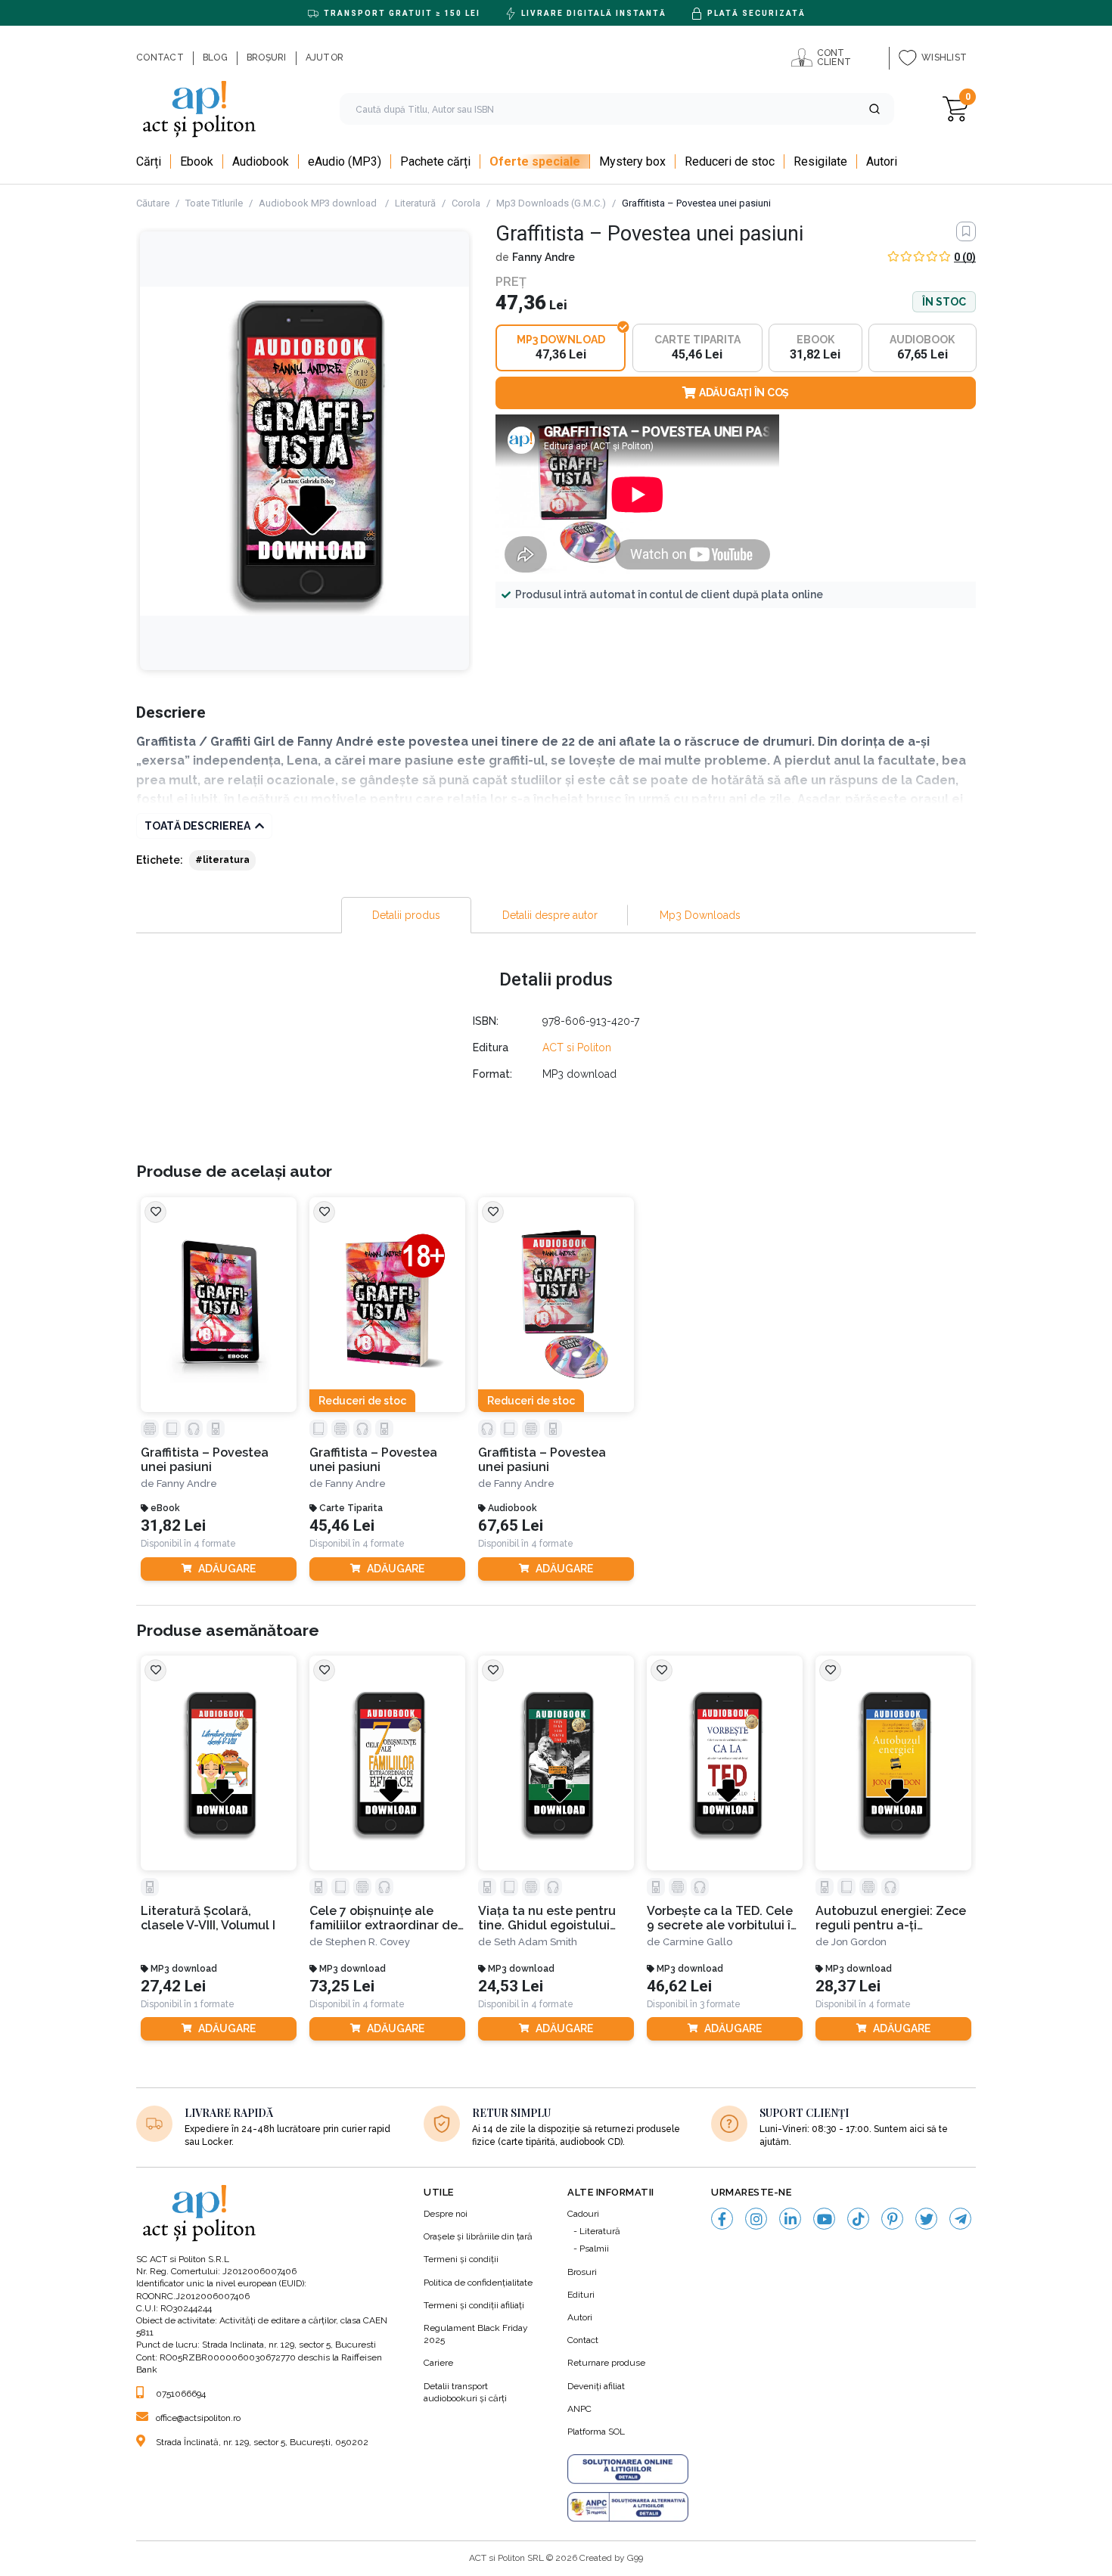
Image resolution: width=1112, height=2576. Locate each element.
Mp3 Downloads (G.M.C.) (551, 203)
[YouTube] (824, 2219)
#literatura (222, 860)
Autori (580, 2317)
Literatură (415, 203)
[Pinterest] (892, 2219)
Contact (583, 2340)
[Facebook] (722, 2219)
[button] (874, 109)
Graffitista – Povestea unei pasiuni (205, 1460)
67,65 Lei (511, 1526)
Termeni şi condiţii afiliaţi (474, 2305)
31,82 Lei (173, 1526)
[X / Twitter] (926, 2219)
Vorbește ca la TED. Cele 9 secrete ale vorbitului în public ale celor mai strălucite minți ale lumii (722, 1918)
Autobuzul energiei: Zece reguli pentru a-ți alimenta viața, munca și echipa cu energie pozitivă (891, 1918)
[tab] (406, 915)
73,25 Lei (342, 1986)
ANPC (579, 2409)
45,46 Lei (342, 1526)
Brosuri (582, 2272)
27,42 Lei (173, 1986)
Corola (466, 203)
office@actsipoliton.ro (198, 2418)
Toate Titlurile (214, 203)
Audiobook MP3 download (319, 203)
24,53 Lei (511, 1986)
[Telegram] (960, 2219)
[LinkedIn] (790, 2219)
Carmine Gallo (697, 1942)
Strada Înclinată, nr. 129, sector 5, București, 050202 (262, 2442)
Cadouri (583, 2214)
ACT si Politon (577, 1047)
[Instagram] (756, 2219)
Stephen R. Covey (368, 1942)
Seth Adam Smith (536, 1942)
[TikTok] (858, 2219)
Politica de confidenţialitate (478, 2283)
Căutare (153, 203)
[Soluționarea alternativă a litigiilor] (628, 2507)
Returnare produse (606, 2363)
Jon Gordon (859, 1942)
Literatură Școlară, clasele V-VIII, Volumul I (208, 1918)
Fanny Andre (544, 257)
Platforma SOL (596, 2432)
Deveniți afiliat (596, 2386)
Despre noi (446, 2214)
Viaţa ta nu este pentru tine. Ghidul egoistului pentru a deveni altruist (548, 1918)
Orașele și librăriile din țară (478, 2236)
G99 (635, 2558)
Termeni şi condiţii (461, 2259)
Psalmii (594, 2249)
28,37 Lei (848, 1986)
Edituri (581, 2295)
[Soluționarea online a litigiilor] (628, 2469)
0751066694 (181, 2394)
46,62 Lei (679, 1986)
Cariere (438, 2363)
